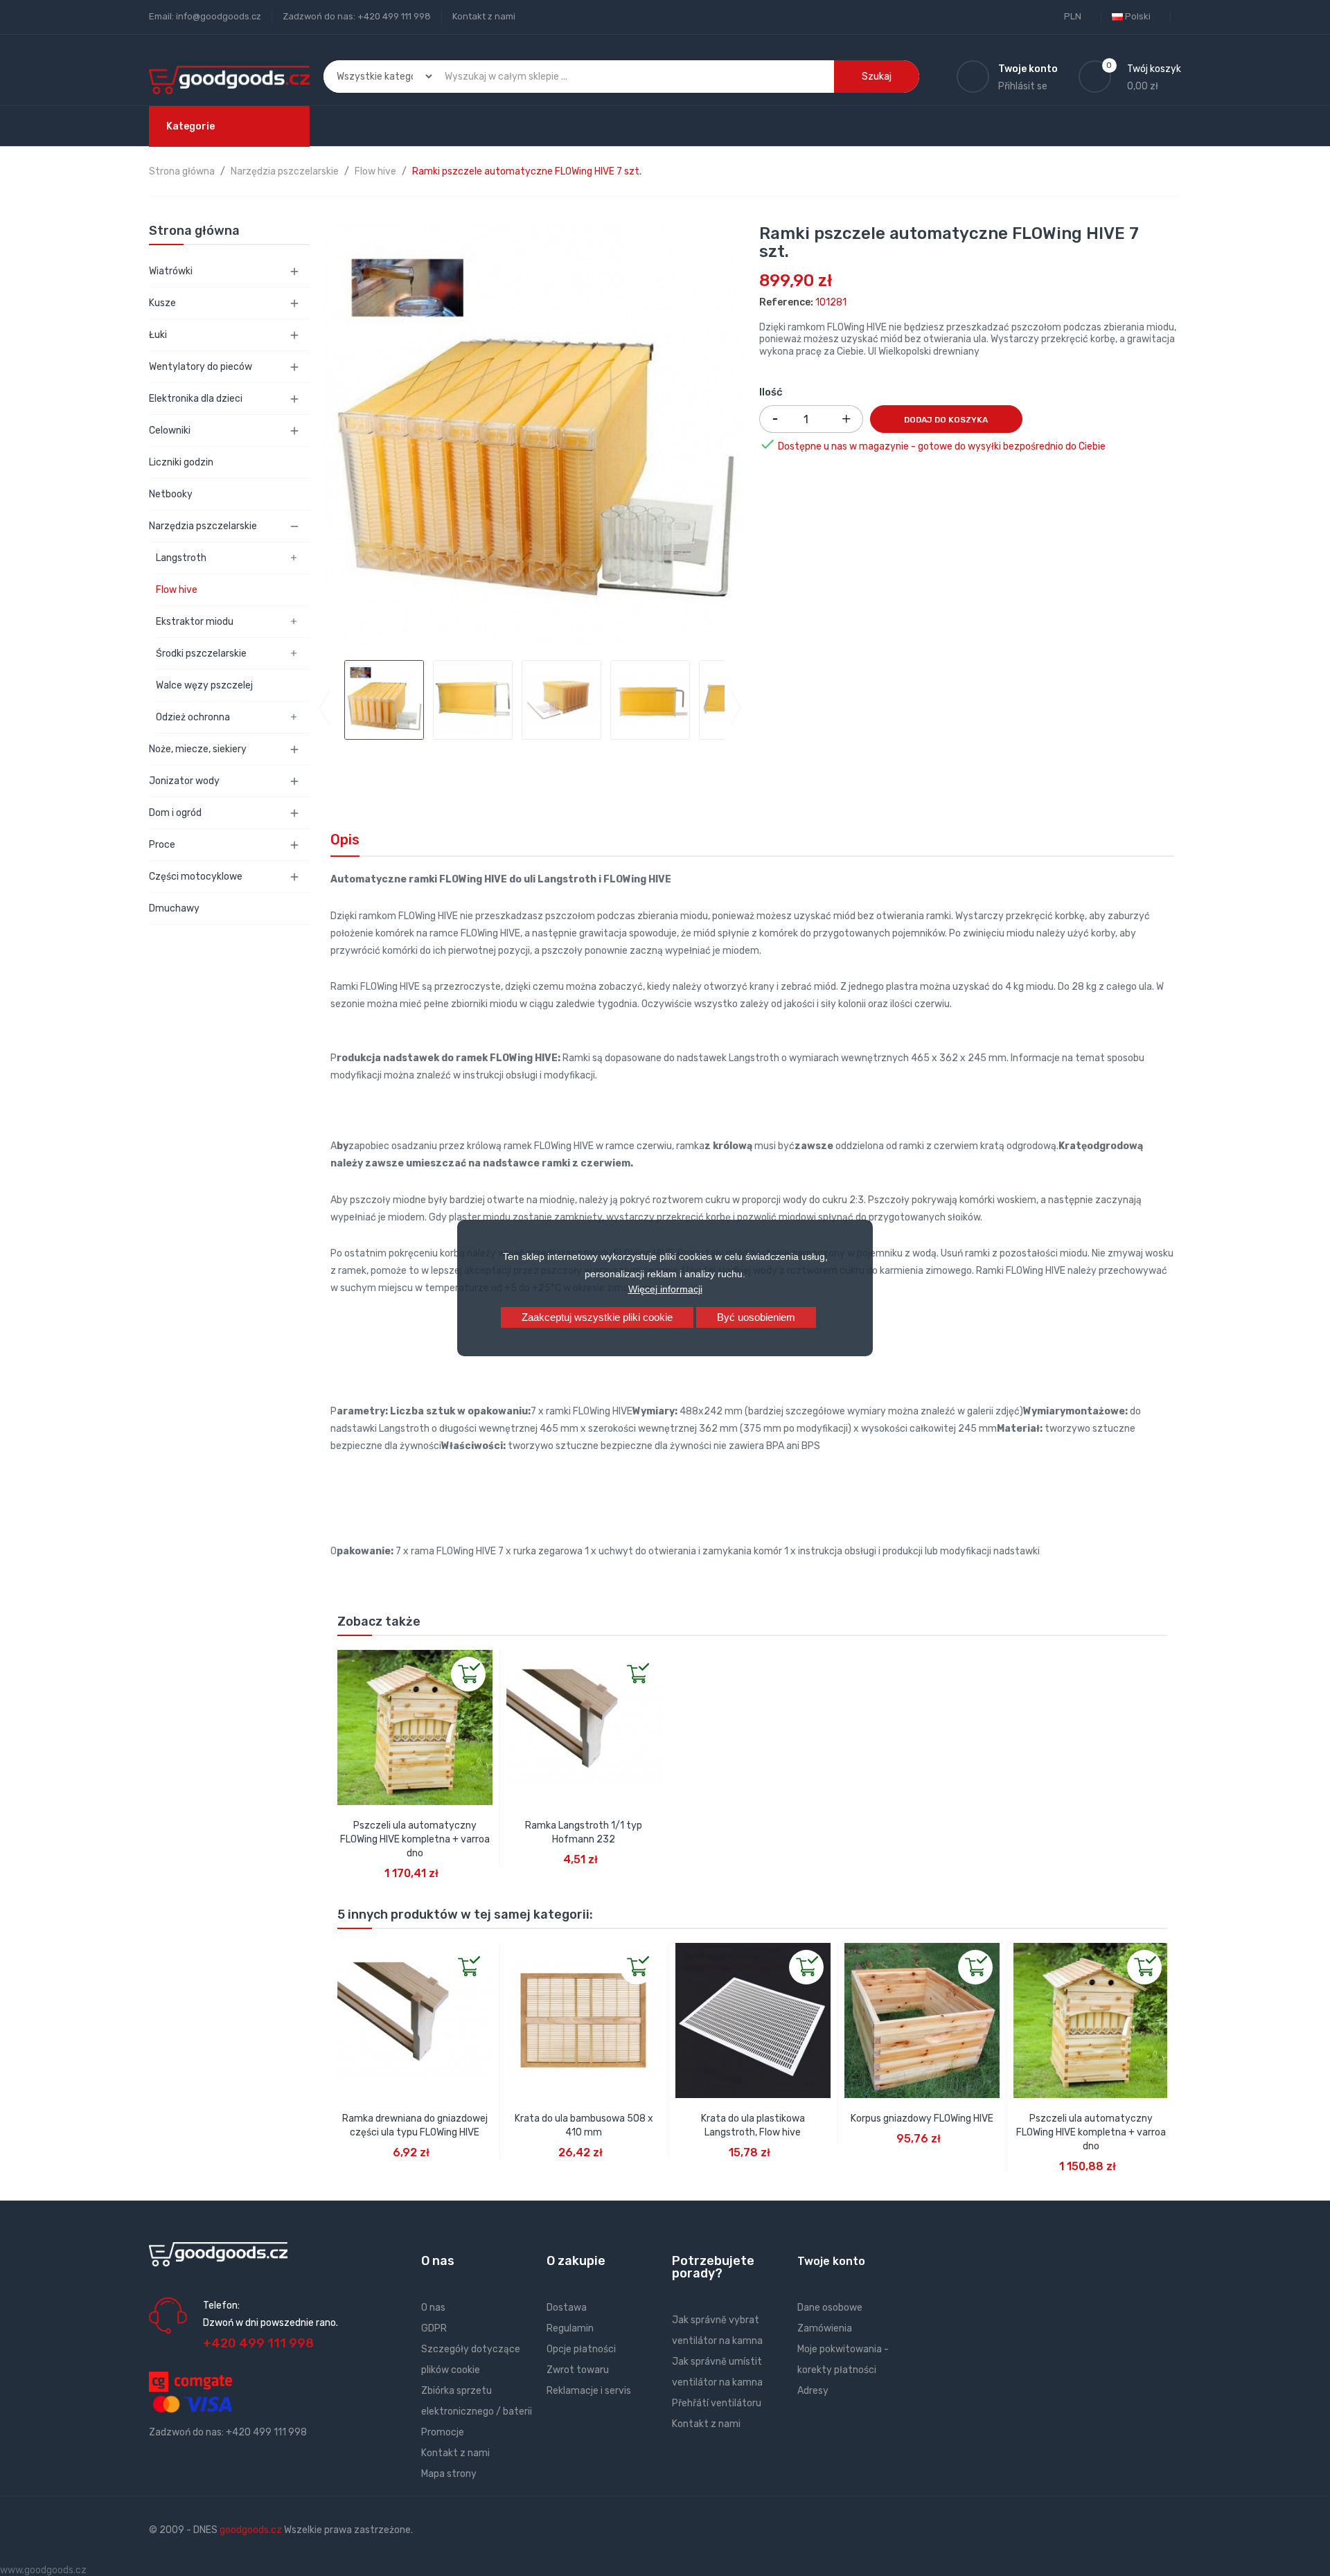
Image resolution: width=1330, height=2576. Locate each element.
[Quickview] (348, 1661)
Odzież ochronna (193, 717)
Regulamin (570, 2328)
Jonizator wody (184, 781)
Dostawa (567, 2308)
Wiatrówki (171, 271)
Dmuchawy (174, 908)
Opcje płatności (581, 2349)
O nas (433, 2308)
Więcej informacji (665, 1289)
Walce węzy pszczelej (204, 685)
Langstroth (181, 558)
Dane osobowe (830, 2308)
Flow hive (177, 590)
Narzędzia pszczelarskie (203, 526)
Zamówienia (825, 2328)
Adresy (813, 2391)
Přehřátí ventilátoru (717, 2403)
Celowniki (170, 430)
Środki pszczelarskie (201, 654)
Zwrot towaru (578, 2370)
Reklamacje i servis (589, 2391)
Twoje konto (831, 2261)
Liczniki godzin (181, 462)
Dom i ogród (175, 813)
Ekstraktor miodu (195, 622)
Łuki (158, 335)
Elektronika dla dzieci (196, 399)
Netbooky (171, 494)
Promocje (443, 2432)
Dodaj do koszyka (946, 420)
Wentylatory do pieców (201, 367)
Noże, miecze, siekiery (198, 749)
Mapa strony (449, 2474)
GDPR (434, 2328)
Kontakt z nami (484, 16)
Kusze (162, 303)
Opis (345, 840)
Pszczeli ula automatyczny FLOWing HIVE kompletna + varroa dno (415, 1839)
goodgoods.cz (251, 2530)
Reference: (786, 302)
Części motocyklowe (196, 877)
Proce (162, 845)
